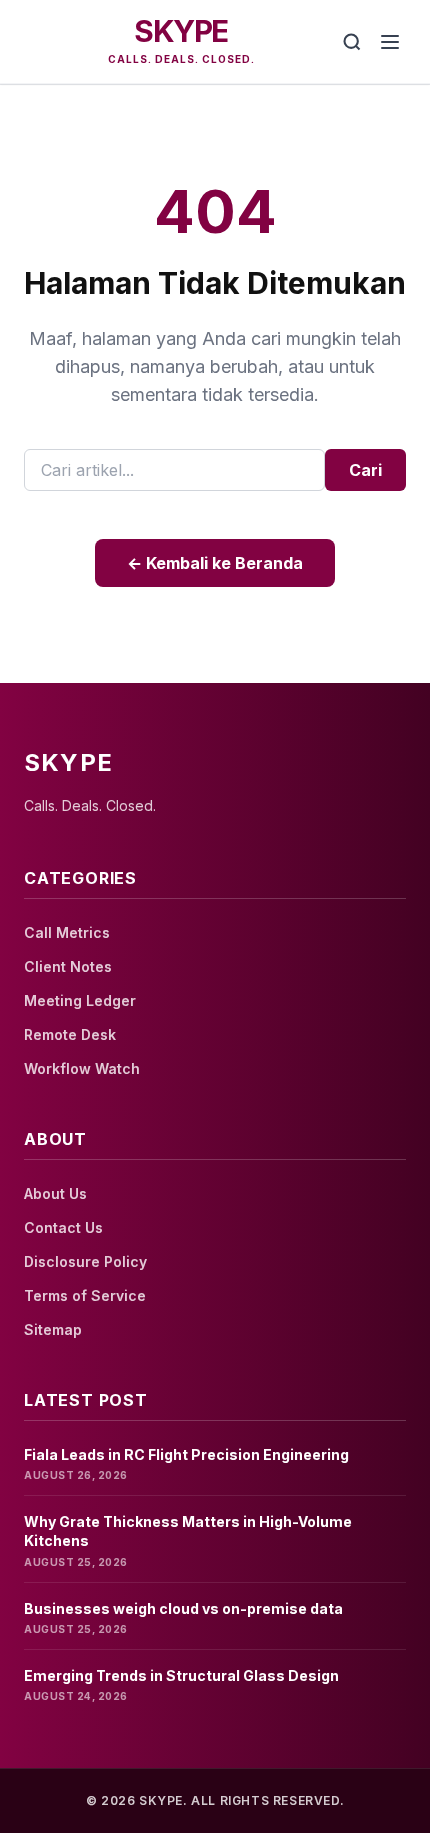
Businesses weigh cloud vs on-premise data (183, 1608)
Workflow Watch (82, 1068)
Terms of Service (85, 1295)
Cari (365, 470)
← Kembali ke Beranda (215, 563)
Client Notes (68, 966)
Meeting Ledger (80, 1000)
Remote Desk (70, 1034)
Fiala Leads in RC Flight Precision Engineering (186, 1454)
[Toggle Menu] (390, 42)
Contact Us (63, 1227)
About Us (55, 1193)
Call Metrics (67, 932)
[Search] (352, 42)
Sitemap (53, 1329)
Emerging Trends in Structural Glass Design (181, 1675)
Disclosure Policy (85, 1261)
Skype (181, 31)
